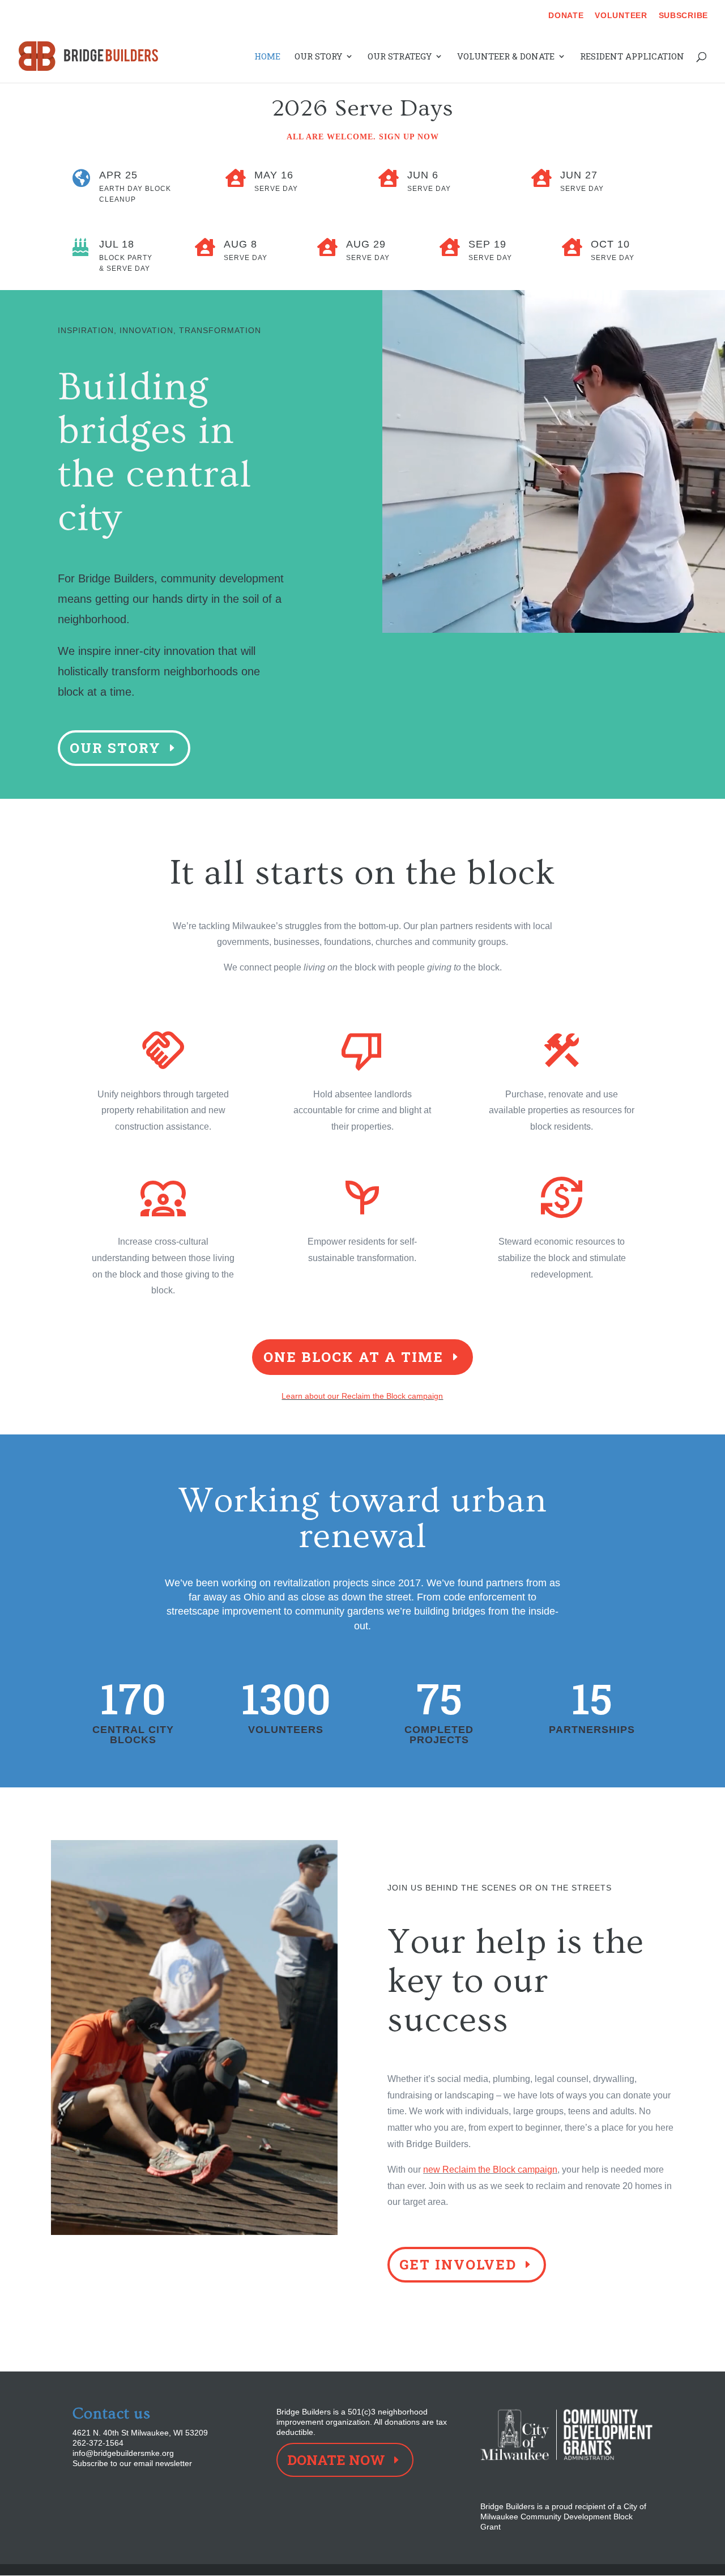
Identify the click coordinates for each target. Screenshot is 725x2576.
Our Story (318, 57)
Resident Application (632, 57)
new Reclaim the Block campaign (490, 2170)
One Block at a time (353, 1357)
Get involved (458, 2264)
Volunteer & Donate (506, 57)
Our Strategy (400, 57)
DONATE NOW (336, 2460)
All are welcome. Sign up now (363, 137)
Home (267, 57)
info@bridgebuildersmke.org (123, 2453)
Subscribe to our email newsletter (132, 2463)
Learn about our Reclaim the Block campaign (362, 1396)
